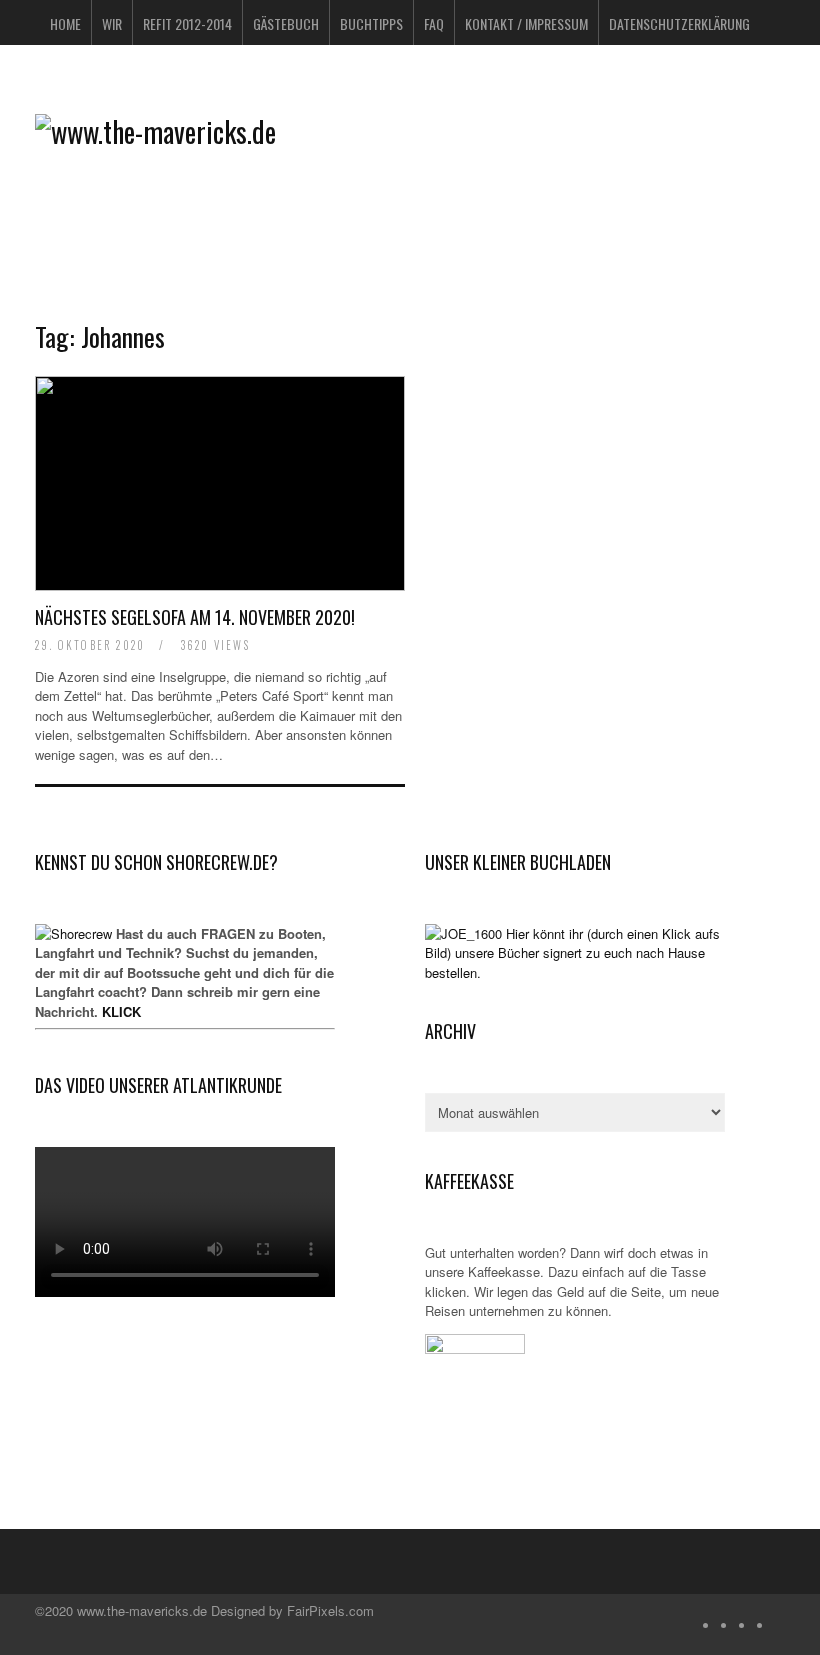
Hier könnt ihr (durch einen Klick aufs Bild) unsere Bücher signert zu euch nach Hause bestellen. (572, 953)
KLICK (121, 1011)
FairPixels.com (330, 1610)
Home (65, 23)
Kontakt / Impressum (526, 23)
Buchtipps (371, 23)
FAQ (434, 23)
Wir (112, 23)
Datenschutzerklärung (679, 23)
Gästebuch (286, 23)
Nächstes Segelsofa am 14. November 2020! (195, 617)
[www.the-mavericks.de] (155, 131)
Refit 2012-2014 (187, 23)
